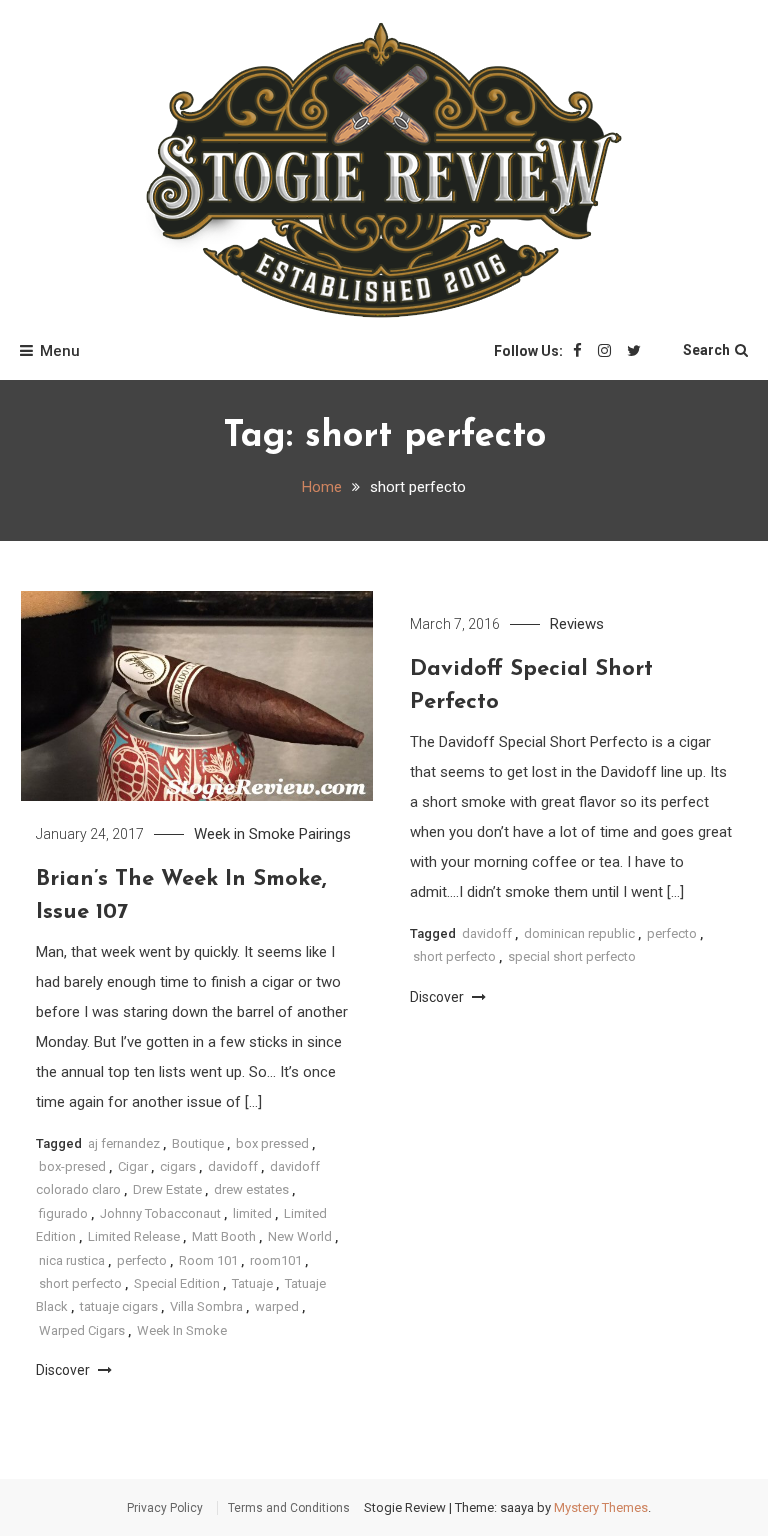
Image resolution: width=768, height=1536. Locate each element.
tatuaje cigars (119, 1306)
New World (300, 1236)
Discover (64, 1370)
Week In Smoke (182, 1330)
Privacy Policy (165, 1508)
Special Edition (177, 1283)
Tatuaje (252, 1283)
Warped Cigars (82, 1330)
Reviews (577, 624)
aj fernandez (124, 1143)
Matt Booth (224, 1236)
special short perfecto (572, 956)
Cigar (133, 1166)
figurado (63, 1213)
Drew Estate (167, 1189)
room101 (276, 1260)
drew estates (251, 1189)
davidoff (233, 1166)
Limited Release (134, 1236)
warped (277, 1306)
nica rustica (72, 1260)
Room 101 (208, 1260)
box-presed (72, 1166)
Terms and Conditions (289, 1508)
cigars (178, 1166)
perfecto (142, 1260)
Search (706, 350)
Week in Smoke (244, 834)
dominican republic (579, 933)
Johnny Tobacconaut (160, 1213)
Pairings (325, 834)
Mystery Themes (601, 1507)
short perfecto (80, 1283)
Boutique (198, 1143)
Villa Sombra (206, 1306)
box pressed (272, 1143)
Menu (60, 351)
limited (252, 1213)
